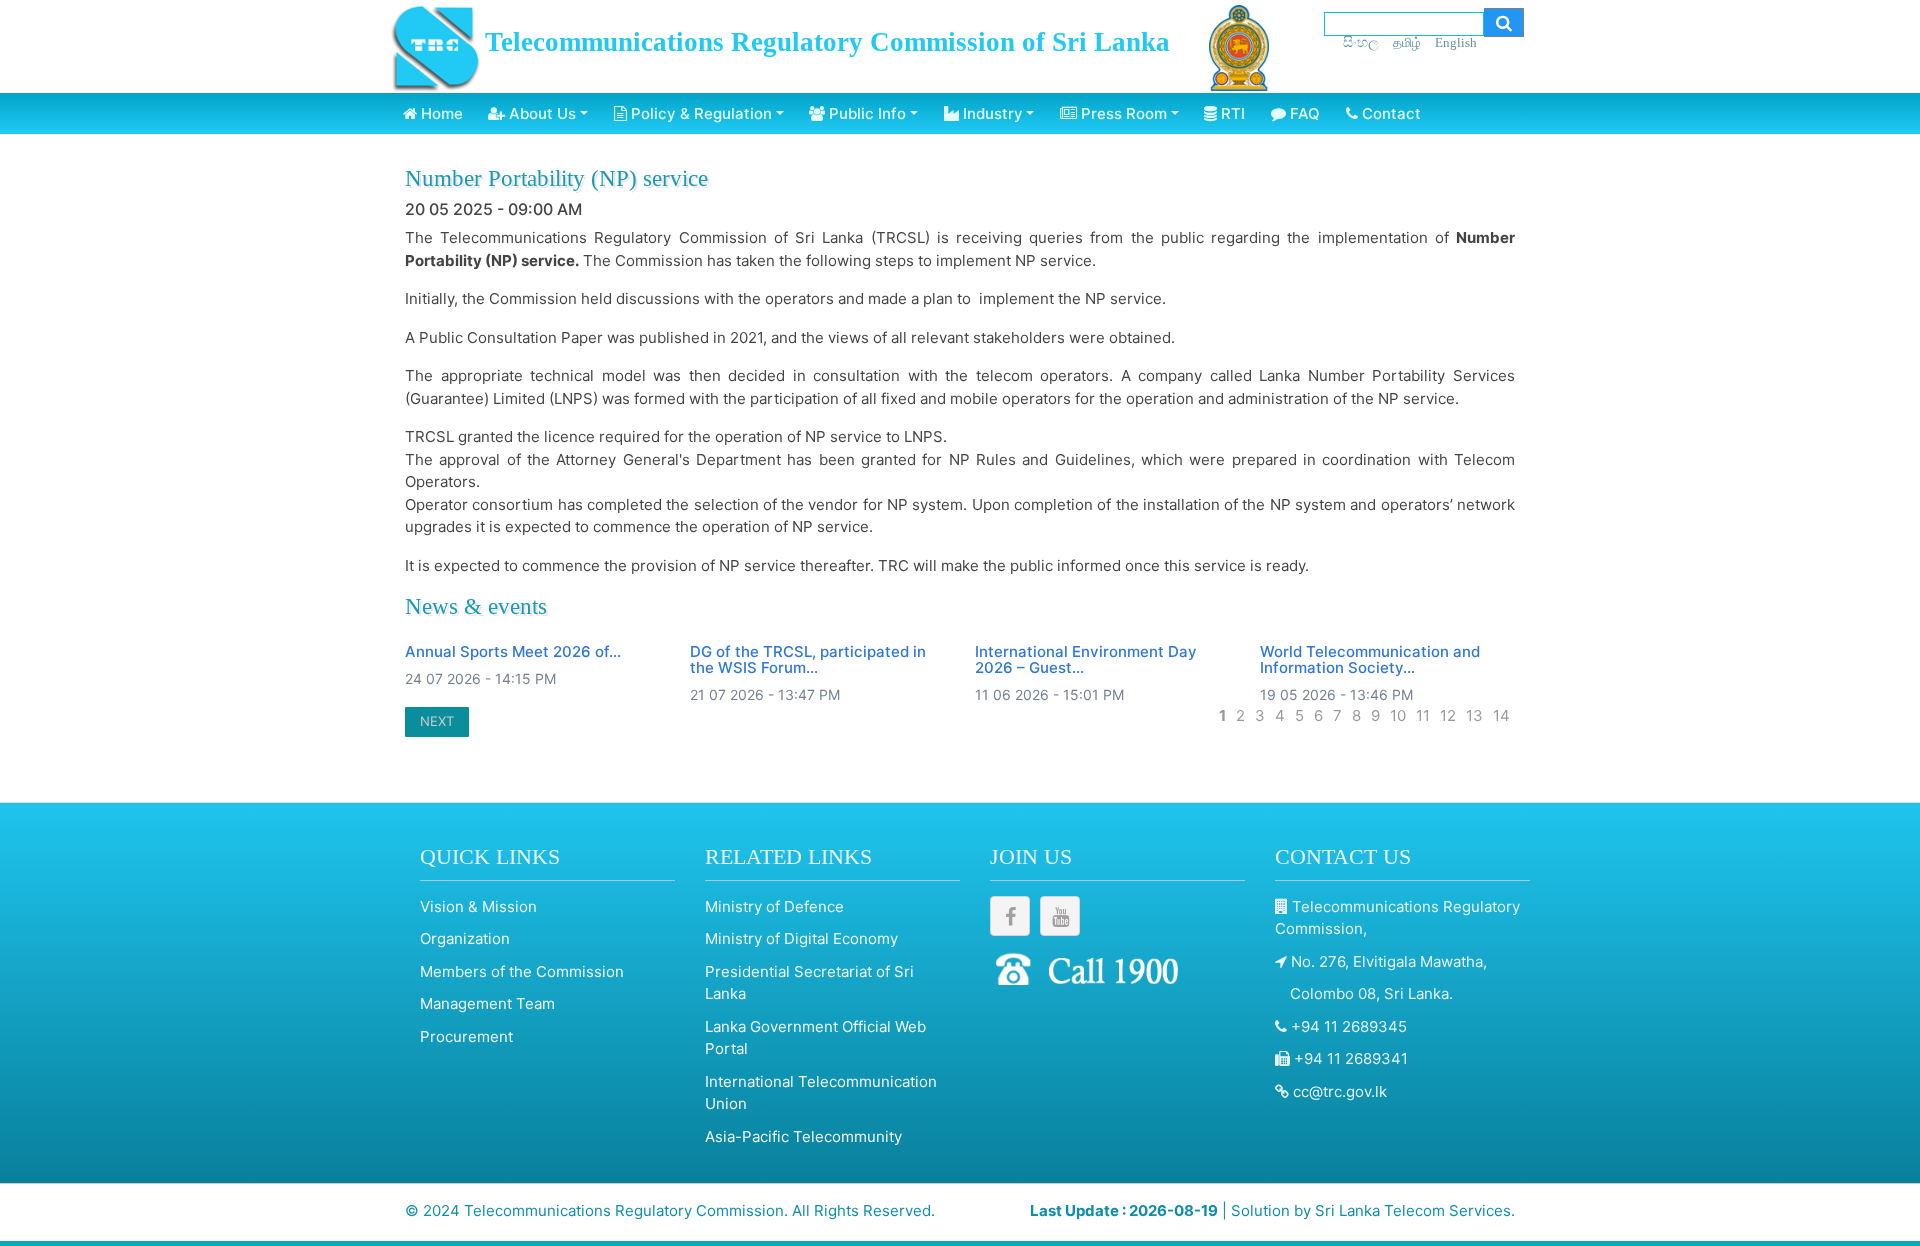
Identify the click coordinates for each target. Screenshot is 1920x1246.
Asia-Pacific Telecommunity (803, 1136)
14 (1501, 715)
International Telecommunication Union (821, 1093)
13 (1474, 715)
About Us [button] (540, 113)
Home (440, 113)
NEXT (437, 721)
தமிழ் (1407, 42)
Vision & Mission (478, 906)
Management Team (487, 1003)
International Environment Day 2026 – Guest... (1086, 659)
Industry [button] (991, 113)
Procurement (466, 1036)
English (1456, 42)
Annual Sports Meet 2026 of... (513, 651)
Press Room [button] (1122, 113)
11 (1423, 715)
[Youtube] (1060, 916)
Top (1890, 1186)
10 (1398, 715)
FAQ (1303, 113)
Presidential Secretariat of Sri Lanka (809, 983)
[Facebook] (1010, 916)
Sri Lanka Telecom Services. (1415, 1210)
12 (1448, 715)
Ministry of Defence (774, 906)
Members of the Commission (522, 971)
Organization (465, 938)
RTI (1231, 113)
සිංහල (1361, 41)
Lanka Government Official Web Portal (815, 1038)
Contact (1389, 113)
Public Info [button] (865, 113)
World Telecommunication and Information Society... (1370, 659)
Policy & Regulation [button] (699, 113)
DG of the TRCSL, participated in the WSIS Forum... (808, 659)
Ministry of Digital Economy (801, 938)
